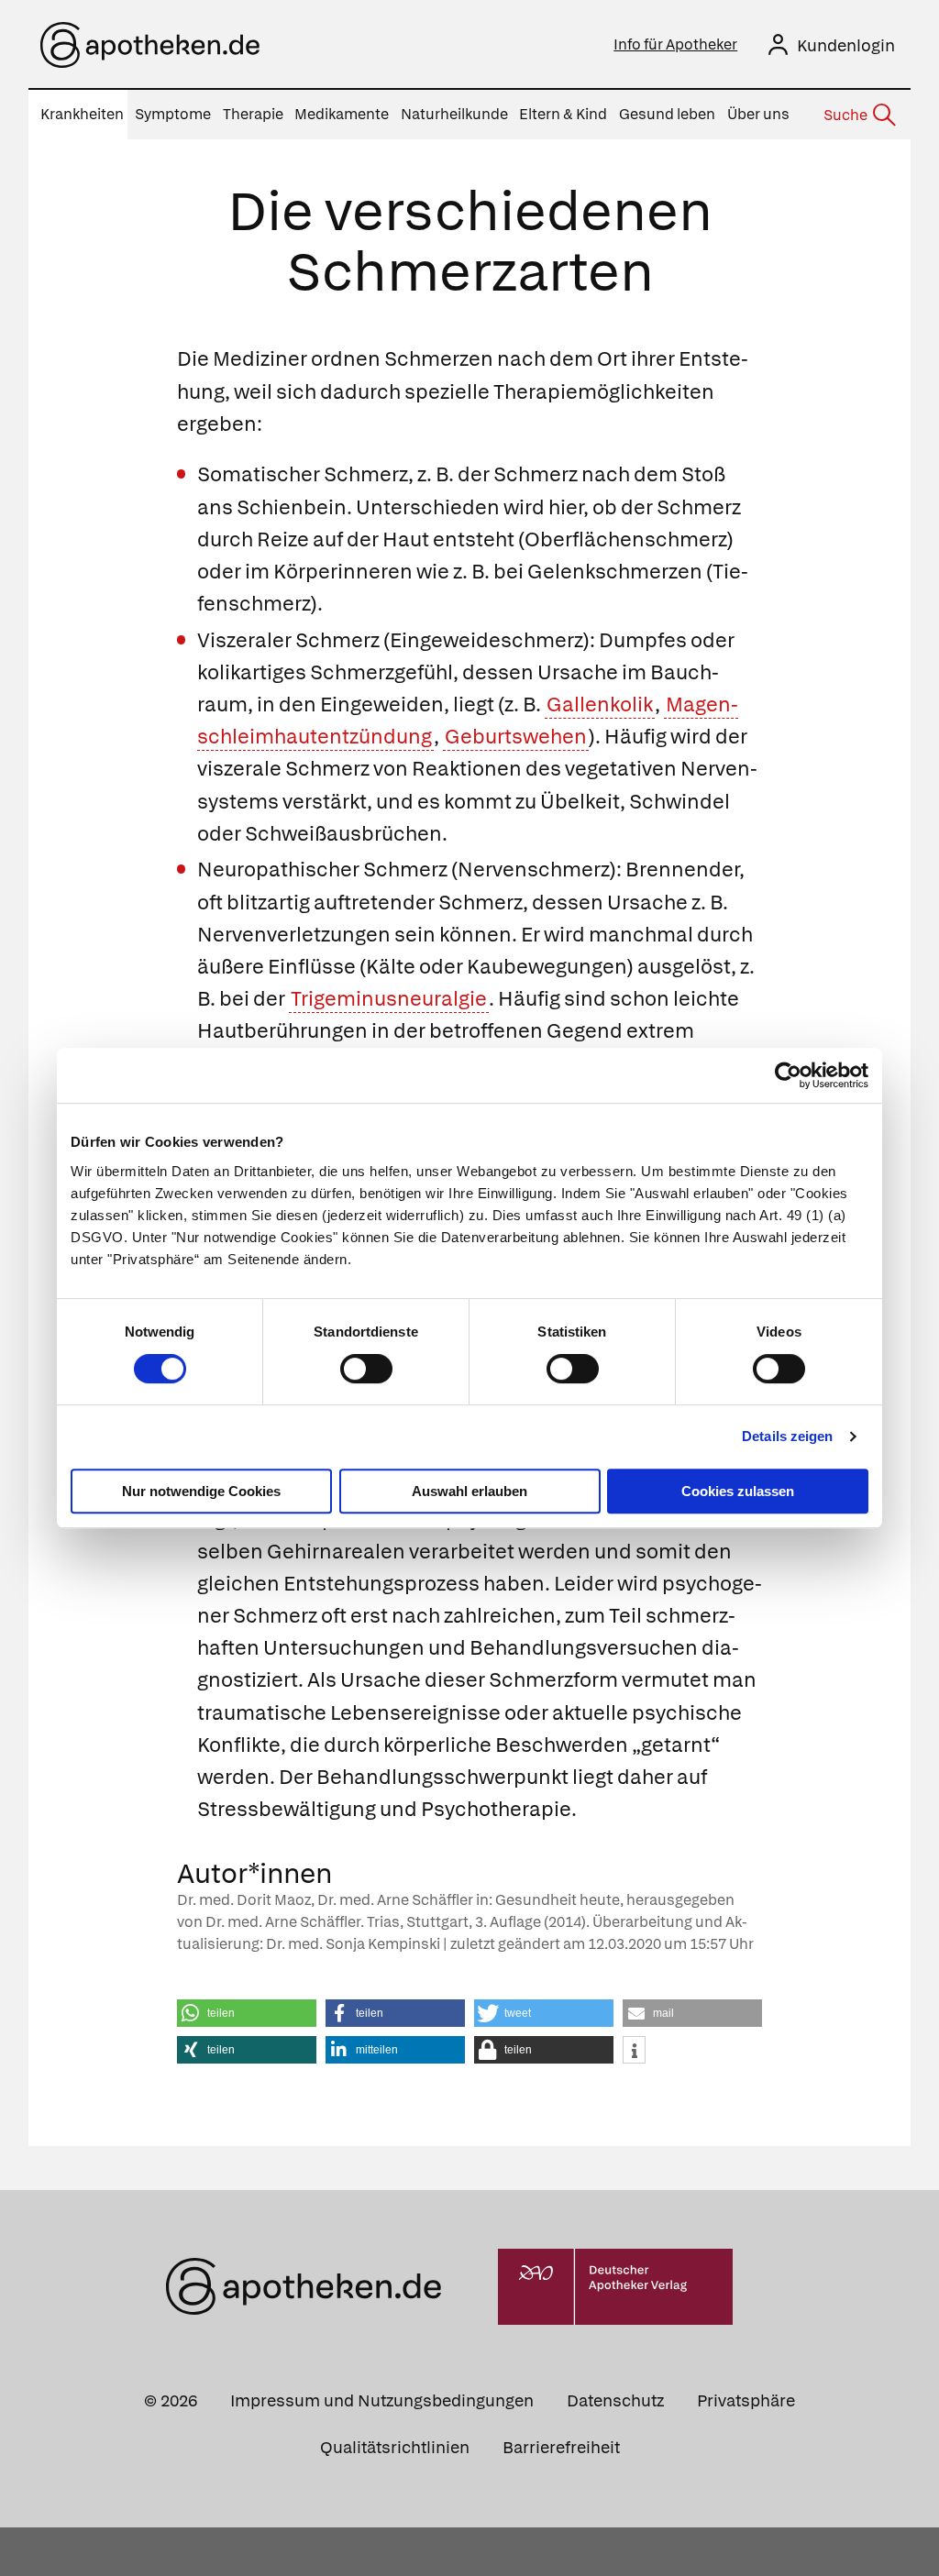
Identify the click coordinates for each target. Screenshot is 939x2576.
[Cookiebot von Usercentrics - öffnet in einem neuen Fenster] (788, 1075)
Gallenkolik (600, 705)
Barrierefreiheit (561, 2447)
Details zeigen (787, 1436)
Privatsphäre (746, 2400)
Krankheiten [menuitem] (82, 114)
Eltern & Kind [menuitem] (563, 114)
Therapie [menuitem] (253, 114)
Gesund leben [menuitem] (667, 114)
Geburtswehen (516, 737)
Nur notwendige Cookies (201, 1491)
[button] (247, 2013)
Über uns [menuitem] (758, 114)
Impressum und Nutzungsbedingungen (382, 2400)
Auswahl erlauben (469, 1491)
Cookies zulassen (738, 1491)
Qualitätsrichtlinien (395, 2447)
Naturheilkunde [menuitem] (454, 114)
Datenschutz (615, 2400)
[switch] (366, 1369)
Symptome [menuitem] (173, 114)
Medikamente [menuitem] (342, 114)
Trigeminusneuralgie (389, 999)
